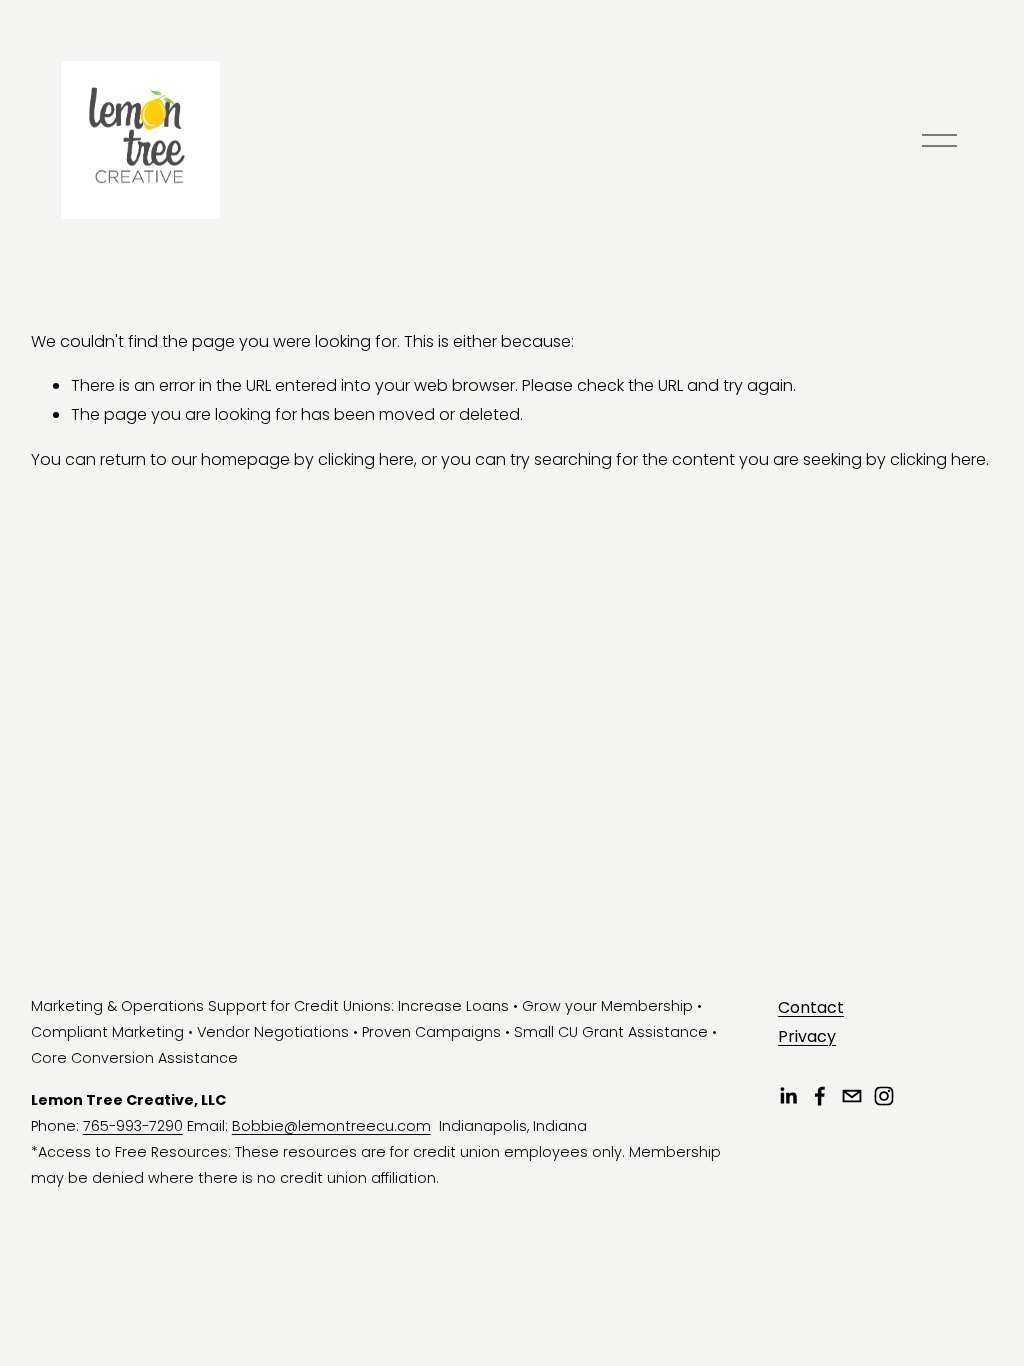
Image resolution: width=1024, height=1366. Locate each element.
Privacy (807, 1036)
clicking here (366, 459)
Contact (811, 1007)
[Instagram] (884, 1096)
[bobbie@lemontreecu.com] (852, 1096)
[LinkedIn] (788, 1096)
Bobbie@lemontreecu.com (331, 1126)
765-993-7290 (133, 1126)
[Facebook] (820, 1096)
